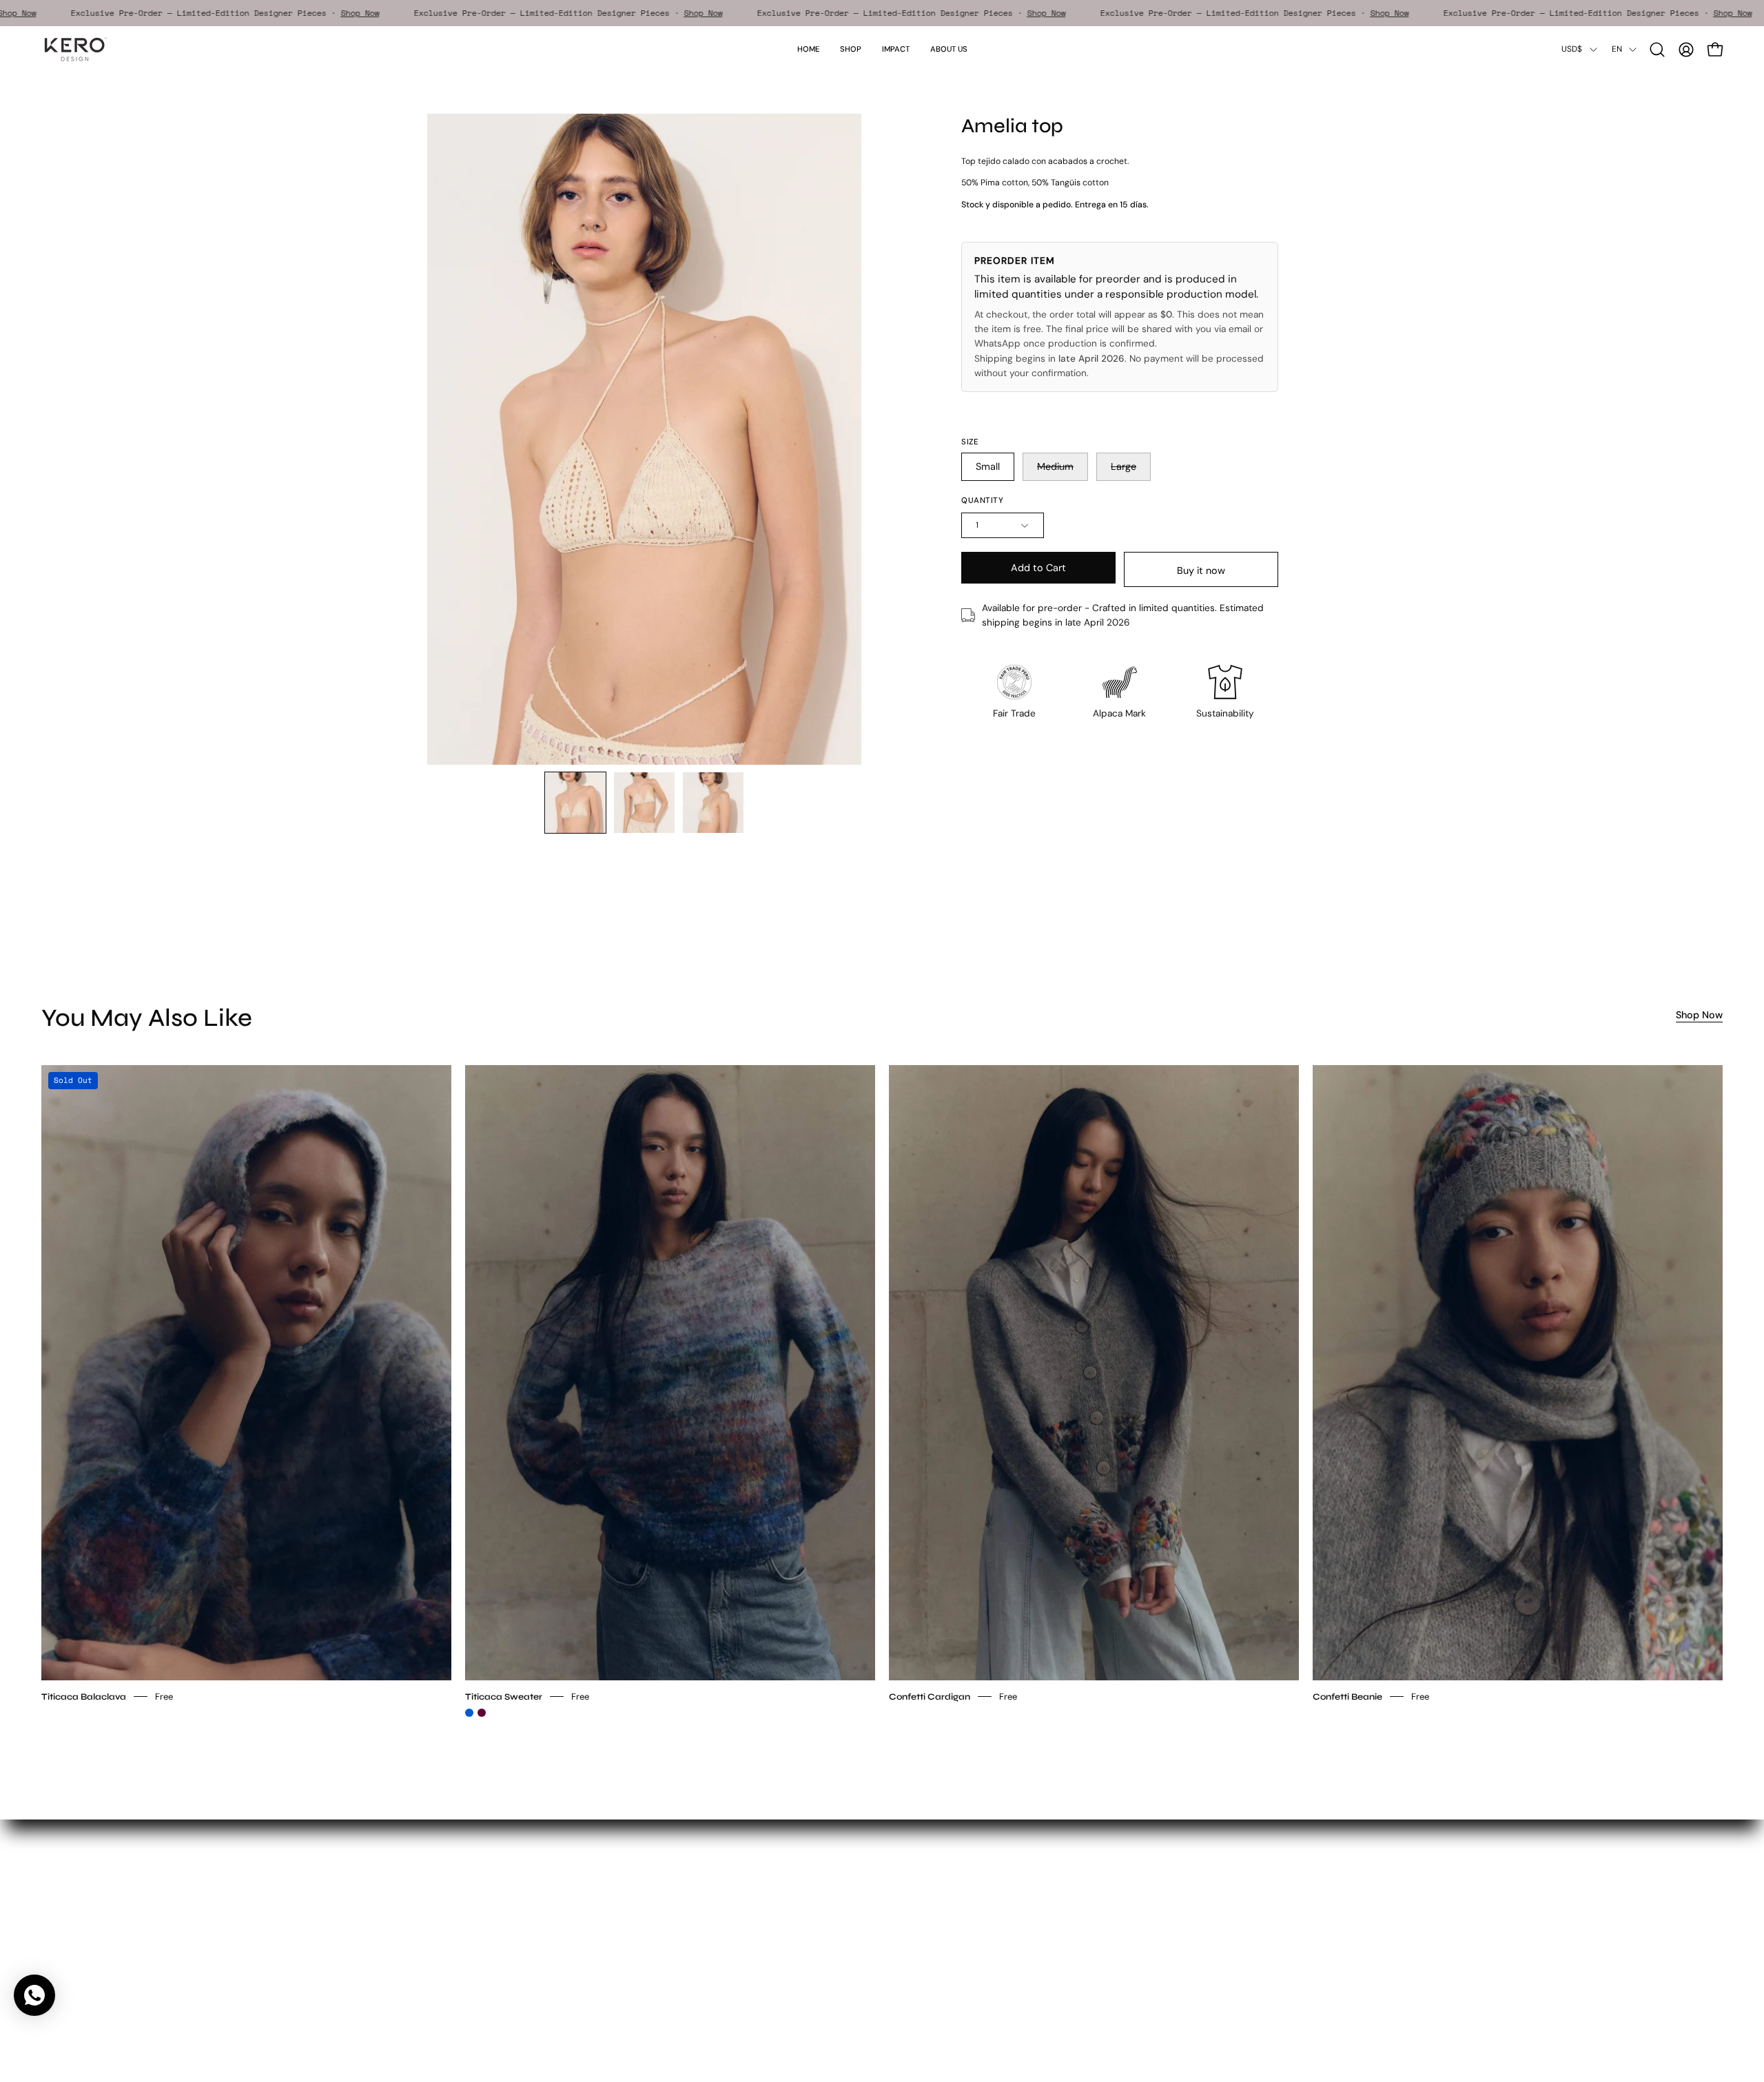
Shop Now (71, 13)
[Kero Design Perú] (76, 49)
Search (677, 1874)
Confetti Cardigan (930, 1696)
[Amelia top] (575, 803)
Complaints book (699, 1970)
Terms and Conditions (710, 1893)
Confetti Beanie (1347, 1696)
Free (164, 1696)
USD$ (1572, 49)
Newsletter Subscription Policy (729, 1931)
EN (1617, 49)
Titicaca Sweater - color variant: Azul (469, 1713)
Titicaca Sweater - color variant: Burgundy (482, 1713)
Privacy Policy (692, 1912)
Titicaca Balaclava (84, 1696)
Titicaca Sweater (504, 1696)
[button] (896, 49)
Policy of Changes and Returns (729, 1951)
